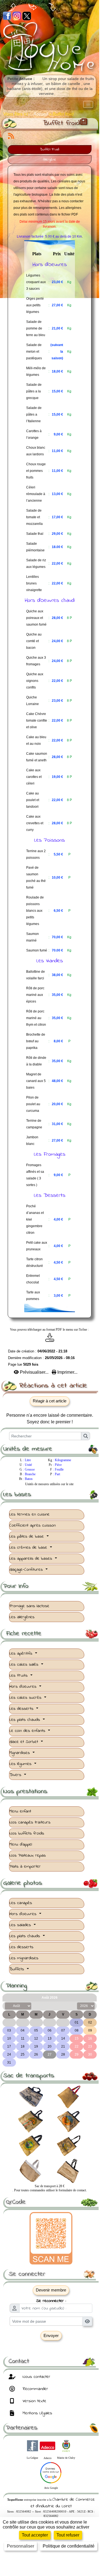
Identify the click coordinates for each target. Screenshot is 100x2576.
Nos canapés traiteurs (30, 1822)
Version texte (34, 2401)
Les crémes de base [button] (29, 1548)
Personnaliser (21, 2546)
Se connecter (51, 2274)
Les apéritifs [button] (22, 1653)
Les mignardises (24, 1958)
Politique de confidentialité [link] (69, 2546)
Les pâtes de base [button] (27, 1536)
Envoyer (51, 2336)
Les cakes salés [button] (25, 1665)
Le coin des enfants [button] (28, 1731)
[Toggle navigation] (88, 105)
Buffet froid (61, 123)
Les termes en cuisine (29, 1514)
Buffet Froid (50, 150)
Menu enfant (20, 1811)
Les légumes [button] (21, 1764)
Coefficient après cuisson (33, 1525)
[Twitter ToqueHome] (27, 16)
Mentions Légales (37, 2413)
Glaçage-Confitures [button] (27, 1570)
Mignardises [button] (20, 1753)
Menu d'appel (21, 1844)
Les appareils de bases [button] (32, 1559)
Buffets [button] (17, 1969)
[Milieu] (33, 7)
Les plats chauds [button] (25, 1720)
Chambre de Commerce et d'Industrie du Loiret (63, 2503)
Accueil (41, 114)
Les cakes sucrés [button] (26, 1698)
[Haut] (13, 7)
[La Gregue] (33, 2445)
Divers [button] (16, 1775)
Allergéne (50, 160)
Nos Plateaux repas (28, 1855)
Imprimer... (67, 1372)
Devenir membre (51, 2290)
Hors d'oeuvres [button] (24, 1687)
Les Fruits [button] (19, 1676)
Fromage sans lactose (29, 1606)
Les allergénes (22, 1617)
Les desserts (21, 1947)
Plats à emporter (25, 1867)
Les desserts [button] (22, 1709)
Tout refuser (68, 2535)
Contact (51, 2361)
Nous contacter (36, 2377)
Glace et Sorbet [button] (25, 1742)
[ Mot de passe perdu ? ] (51, 2346)
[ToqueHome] (50, 48)
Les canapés (21, 1903)
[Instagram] (17, 16)
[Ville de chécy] (66, 2445)
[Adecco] (48, 2445)
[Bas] (52, 7)
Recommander (35, 2389)
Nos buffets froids (27, 1833)
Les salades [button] (21, 1925)
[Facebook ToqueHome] (7, 16)
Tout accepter (35, 2535)
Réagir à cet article (50, 1401)
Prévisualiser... (34, 1372)
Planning (51, 1986)
